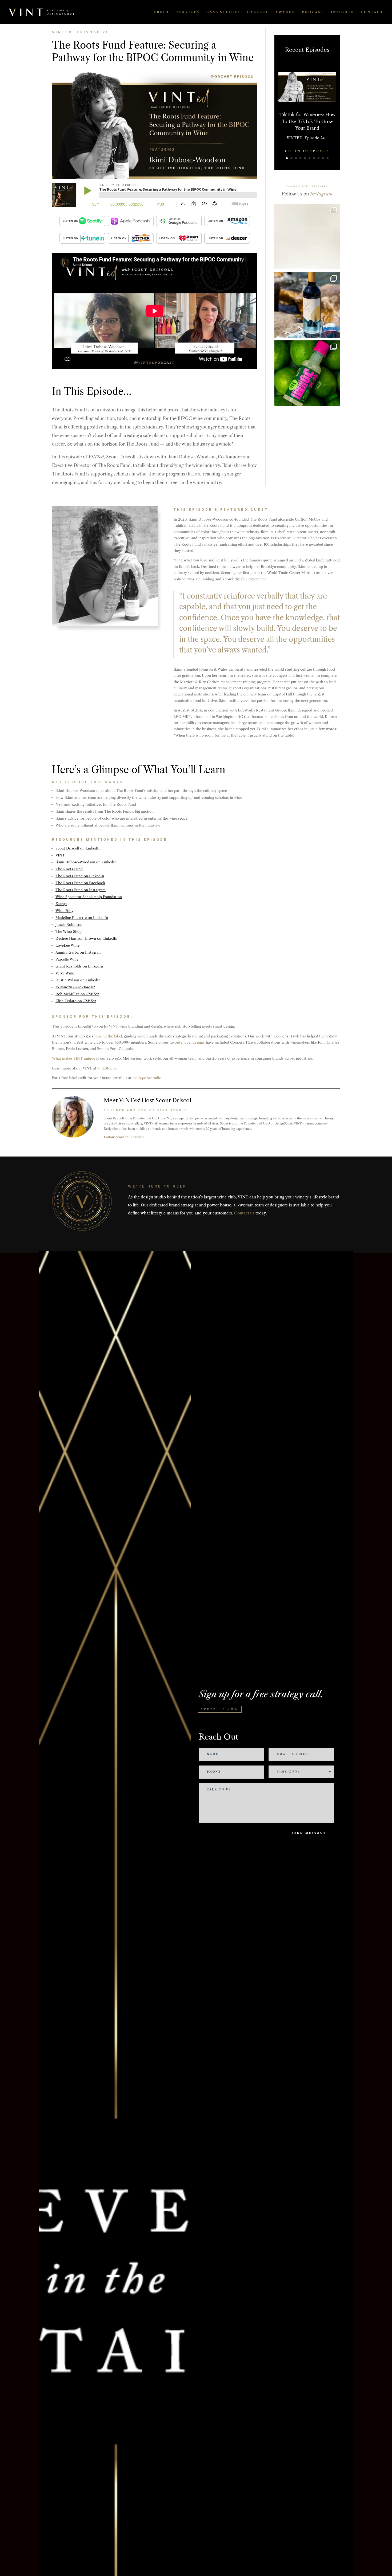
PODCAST (313, 12)
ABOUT (162, 12)
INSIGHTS (342, 12)
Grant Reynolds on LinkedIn (79, 966)
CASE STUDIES (223, 12)
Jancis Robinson (69, 925)
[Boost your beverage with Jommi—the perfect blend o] (307, 373)
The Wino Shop (69, 931)
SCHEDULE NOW (220, 1709)
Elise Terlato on (76, 1001)
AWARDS (285, 12)
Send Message (309, 1833)
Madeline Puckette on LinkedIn (82, 918)
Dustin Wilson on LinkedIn (78, 980)
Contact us (244, 1213)
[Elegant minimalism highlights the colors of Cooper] (307, 237)
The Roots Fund (69, 869)
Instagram (321, 194)
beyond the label (108, 1036)
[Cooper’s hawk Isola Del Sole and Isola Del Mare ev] (307, 305)
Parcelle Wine (67, 959)
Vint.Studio (106, 1068)
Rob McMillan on (77, 994)
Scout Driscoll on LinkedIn (79, 848)
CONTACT (372, 12)
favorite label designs (187, 1042)
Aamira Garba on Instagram (79, 952)
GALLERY (258, 12)
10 (328, 158)
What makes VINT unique (74, 1058)
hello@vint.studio (147, 1078)
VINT (60, 855)
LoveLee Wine (67, 945)
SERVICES (188, 12)
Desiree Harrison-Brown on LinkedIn (86, 938)
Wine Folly (64, 911)
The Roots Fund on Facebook (80, 883)
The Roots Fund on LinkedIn (80, 876)
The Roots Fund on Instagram (81, 890)
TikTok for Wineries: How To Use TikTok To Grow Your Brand (307, 121)
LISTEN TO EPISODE (307, 151)
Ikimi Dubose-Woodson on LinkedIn (86, 862)
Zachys (61, 904)
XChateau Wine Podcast (75, 987)
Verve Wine (65, 973)
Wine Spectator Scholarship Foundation (89, 897)
